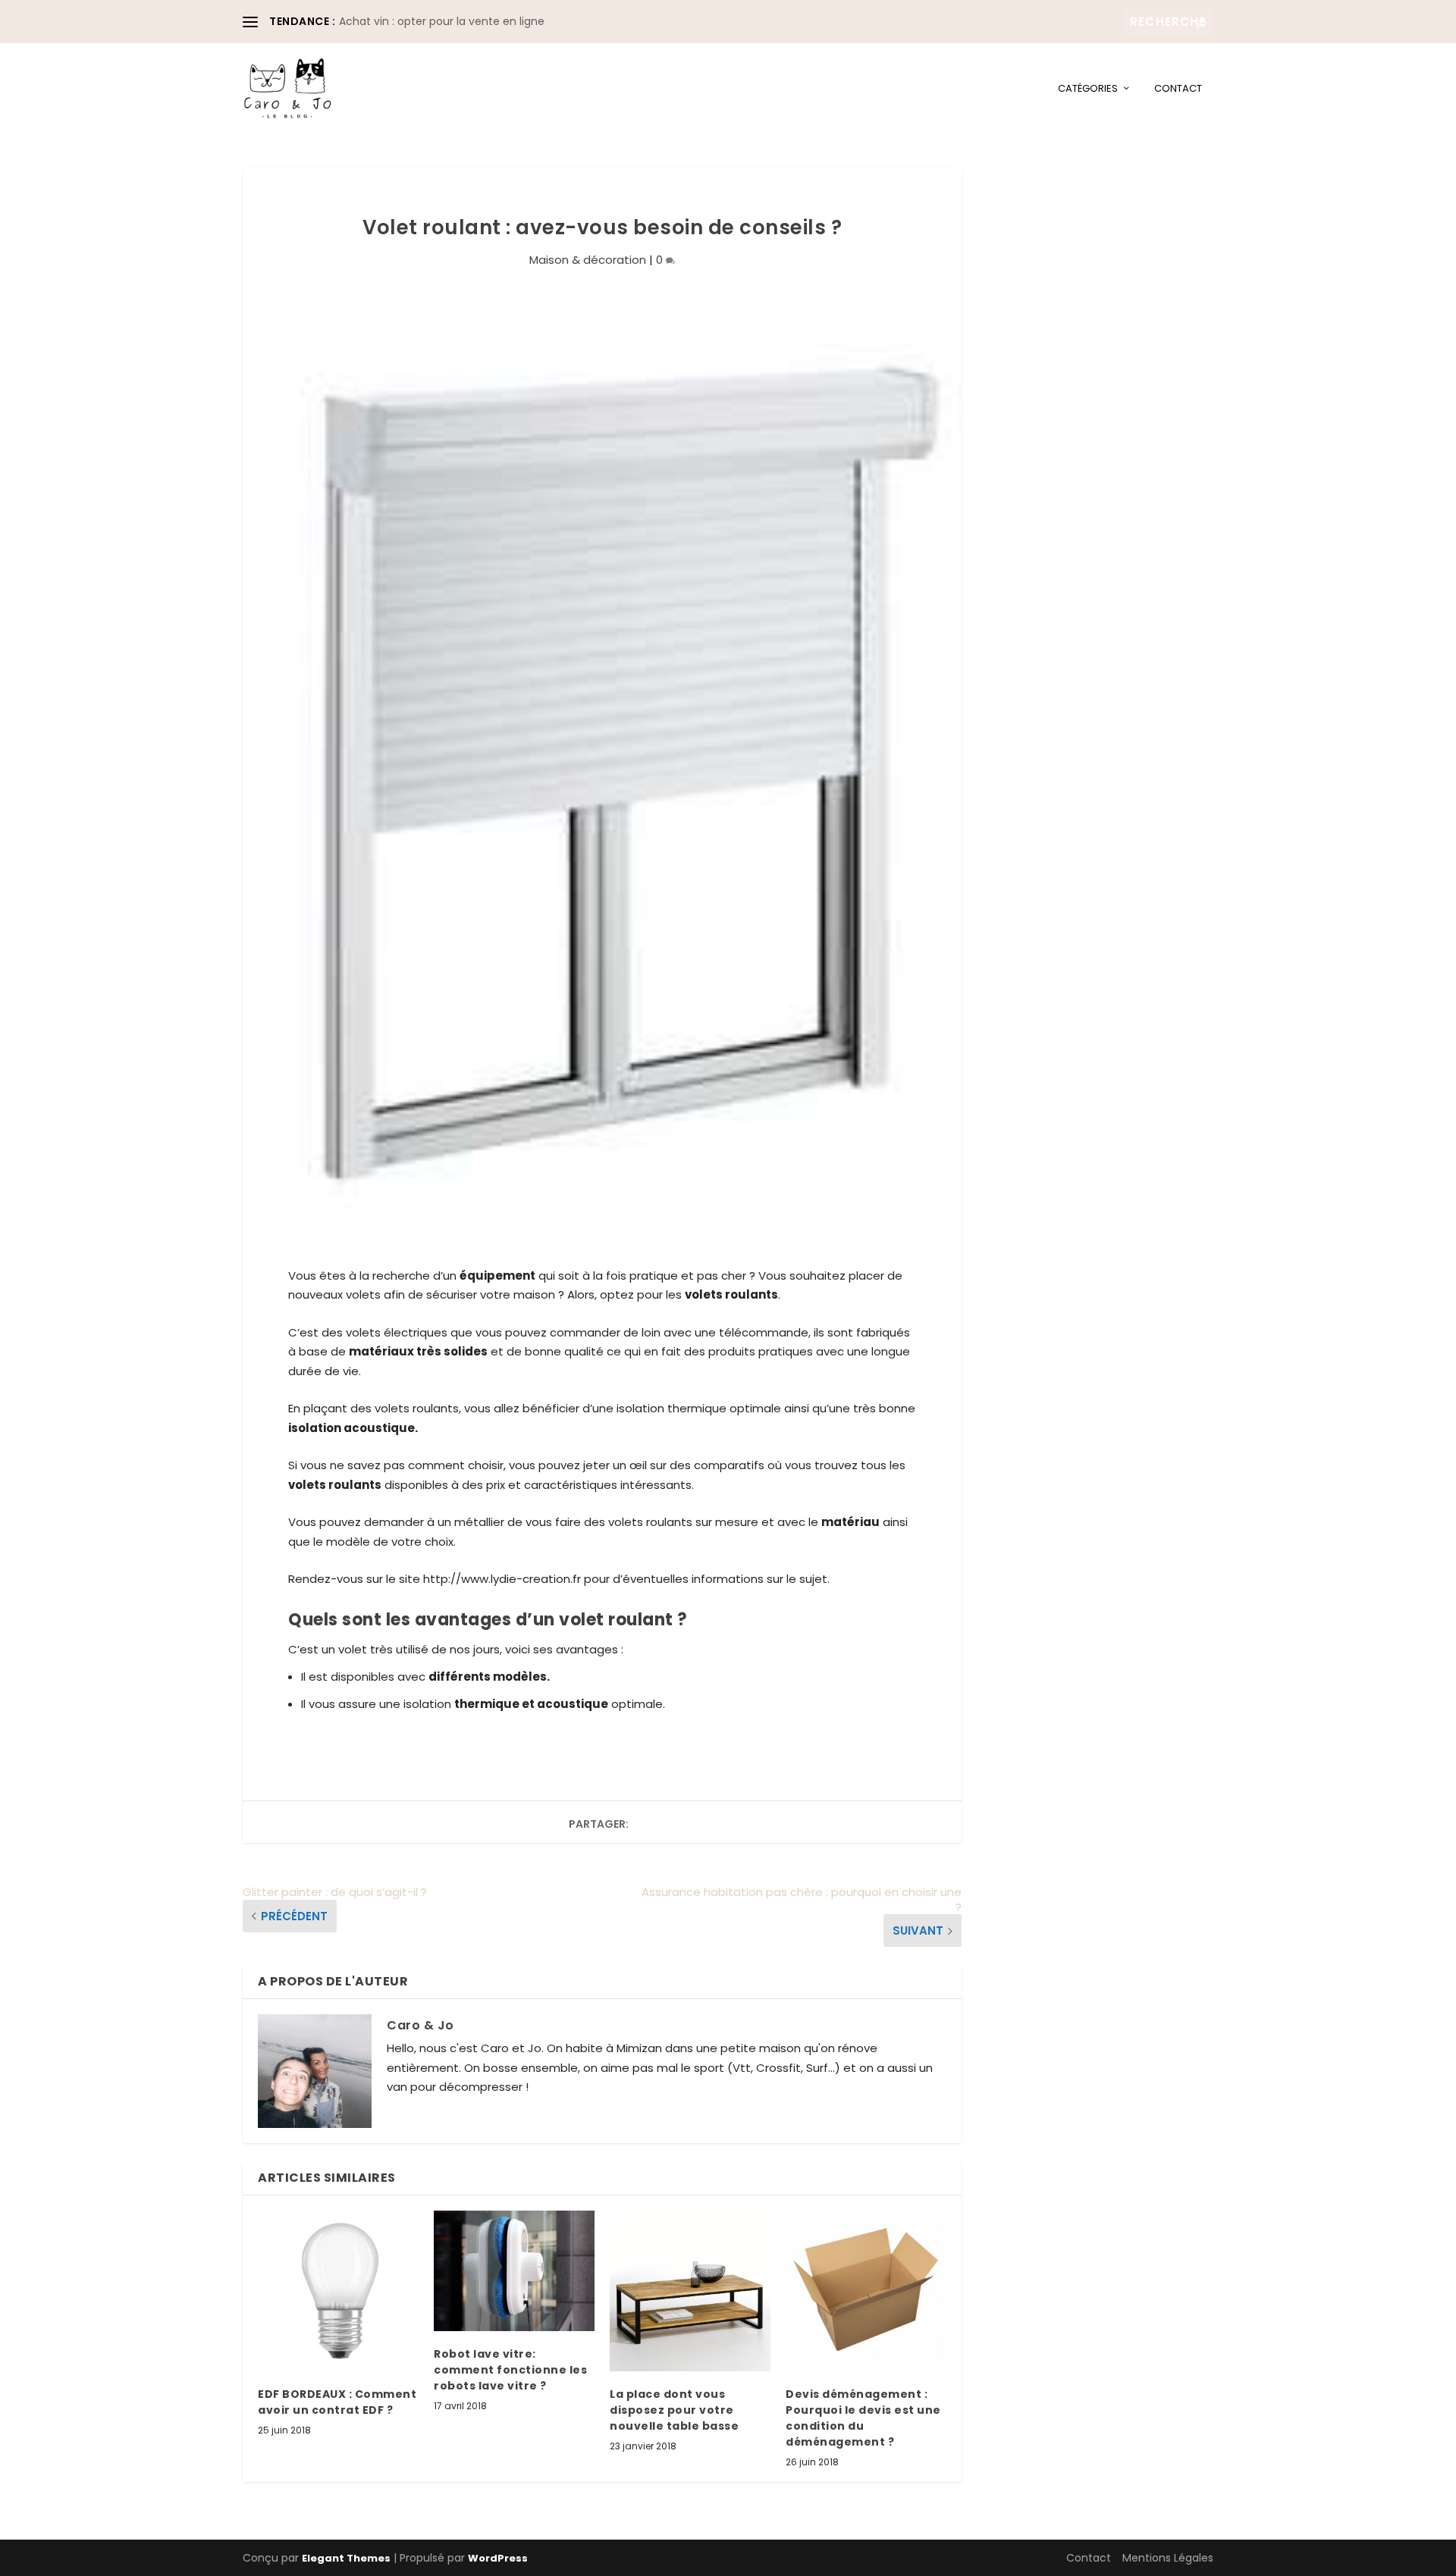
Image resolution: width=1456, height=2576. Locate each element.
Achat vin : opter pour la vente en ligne (442, 21)
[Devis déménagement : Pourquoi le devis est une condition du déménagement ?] (866, 2291)
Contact (1178, 89)
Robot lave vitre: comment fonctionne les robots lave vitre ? (510, 2370)
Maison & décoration (588, 260)
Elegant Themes (346, 2558)
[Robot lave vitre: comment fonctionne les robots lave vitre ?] (514, 2271)
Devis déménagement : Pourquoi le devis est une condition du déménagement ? (863, 2418)
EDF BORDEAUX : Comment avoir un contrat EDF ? (337, 2402)
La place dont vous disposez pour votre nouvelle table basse (674, 2410)
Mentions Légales (1168, 2558)
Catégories (1088, 89)
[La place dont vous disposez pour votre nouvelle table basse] (690, 2291)
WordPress (498, 2558)
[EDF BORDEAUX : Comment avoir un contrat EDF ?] (338, 2291)
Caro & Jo (420, 2025)
